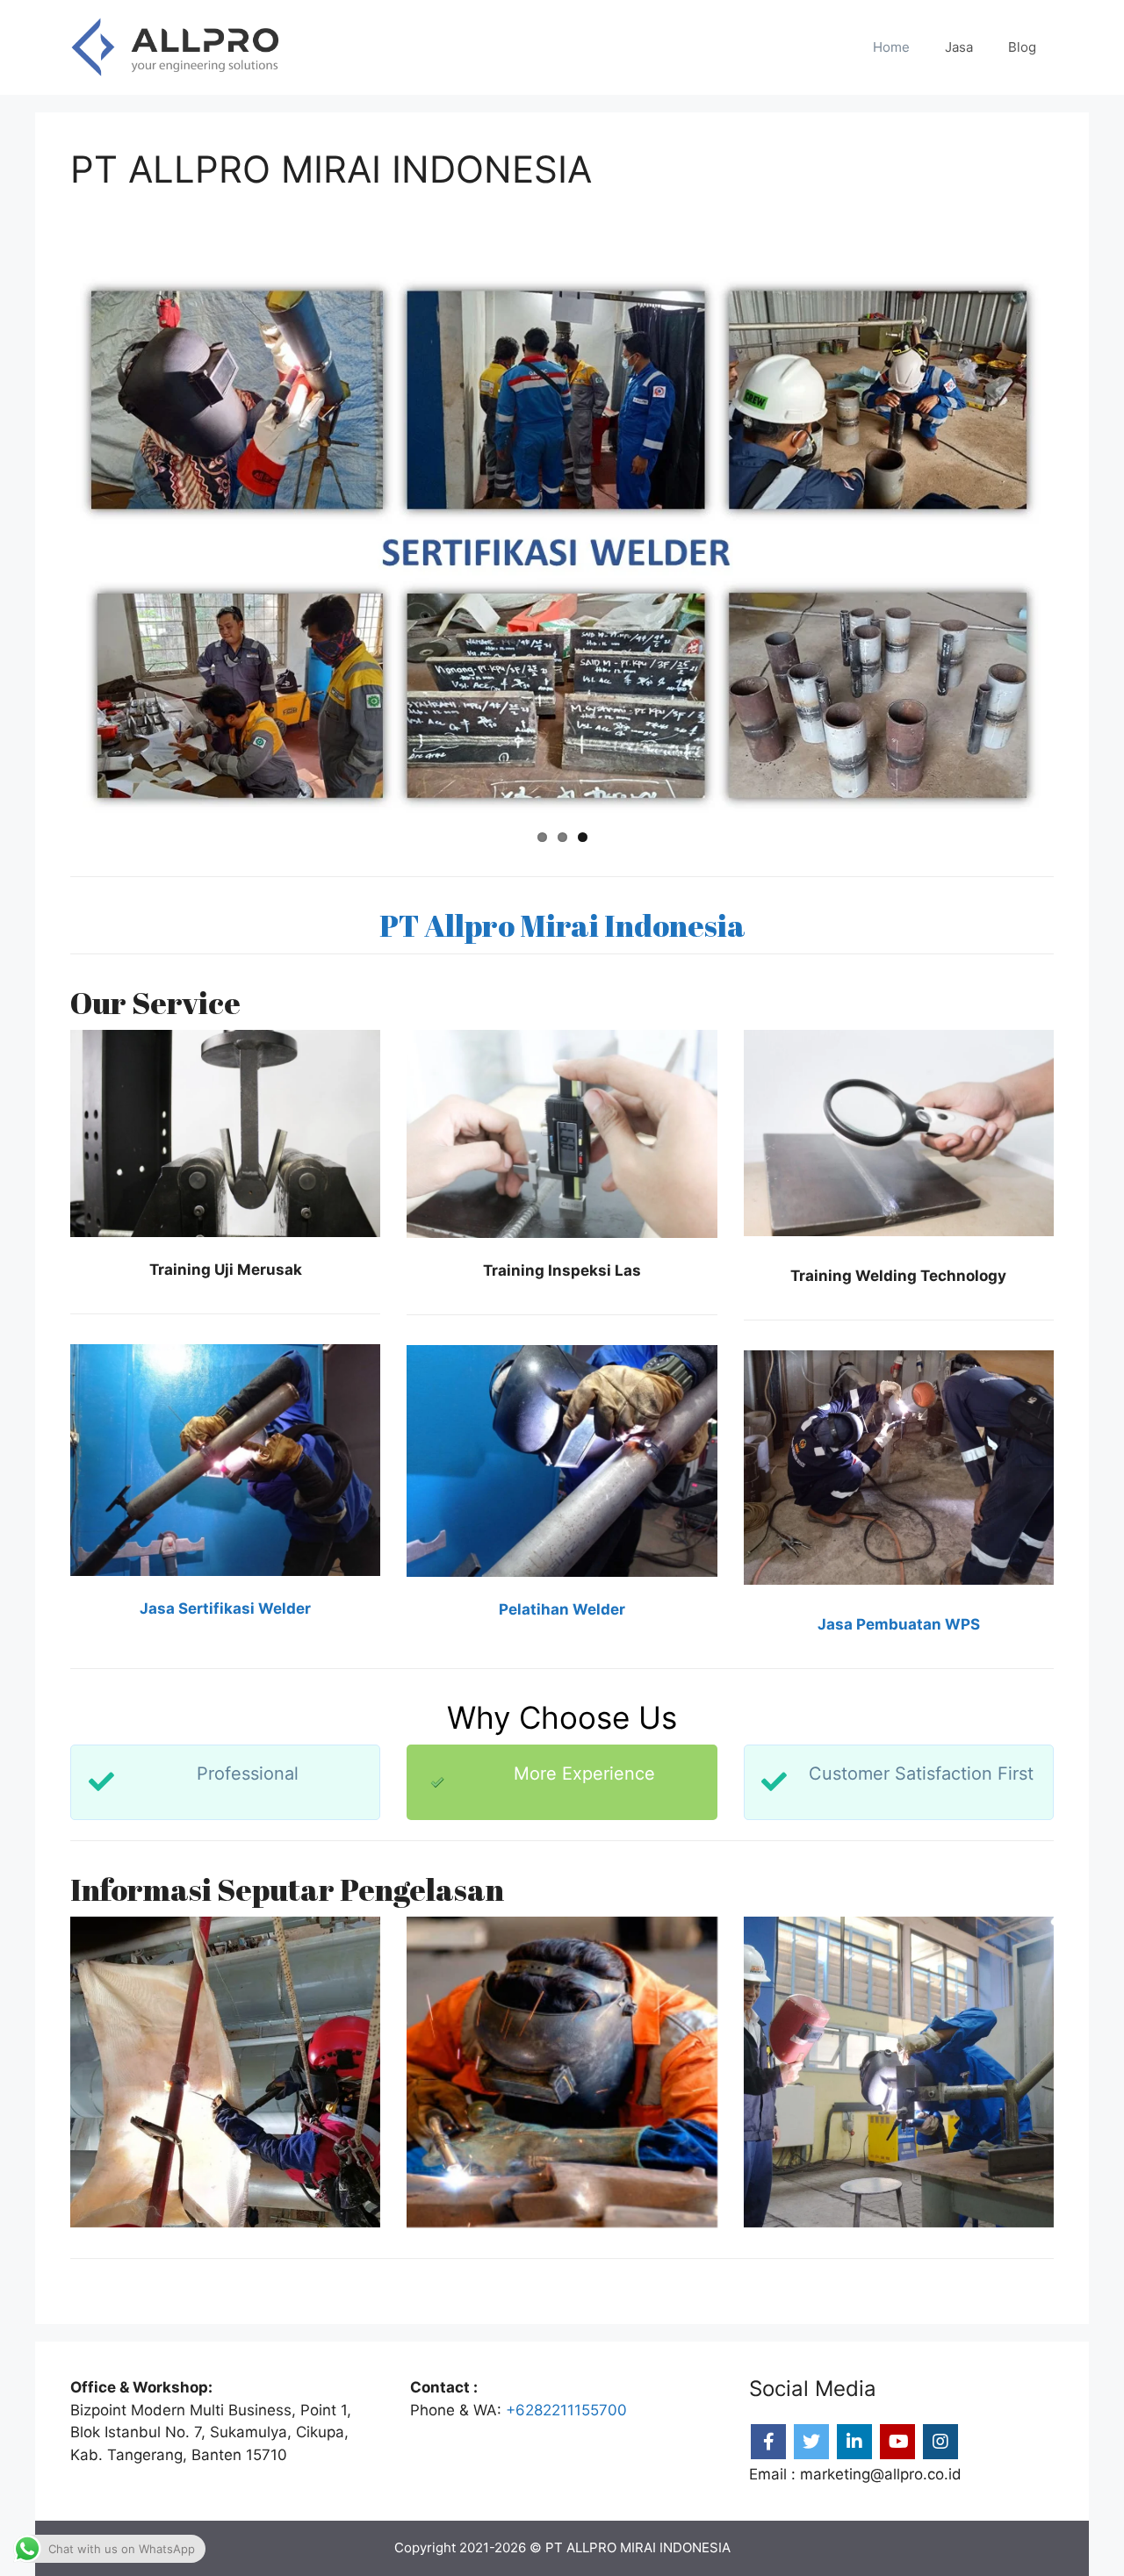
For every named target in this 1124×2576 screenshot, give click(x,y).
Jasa (959, 47)
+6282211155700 (566, 2410)
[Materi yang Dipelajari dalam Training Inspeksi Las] (562, 2072)
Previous (47, 545)
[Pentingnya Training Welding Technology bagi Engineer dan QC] (225, 2072)
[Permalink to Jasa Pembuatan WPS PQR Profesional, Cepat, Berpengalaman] (562, 545)
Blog (1022, 47)
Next (1077, 545)
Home (891, 47)
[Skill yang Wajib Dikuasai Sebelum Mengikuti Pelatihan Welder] (899, 2072)
